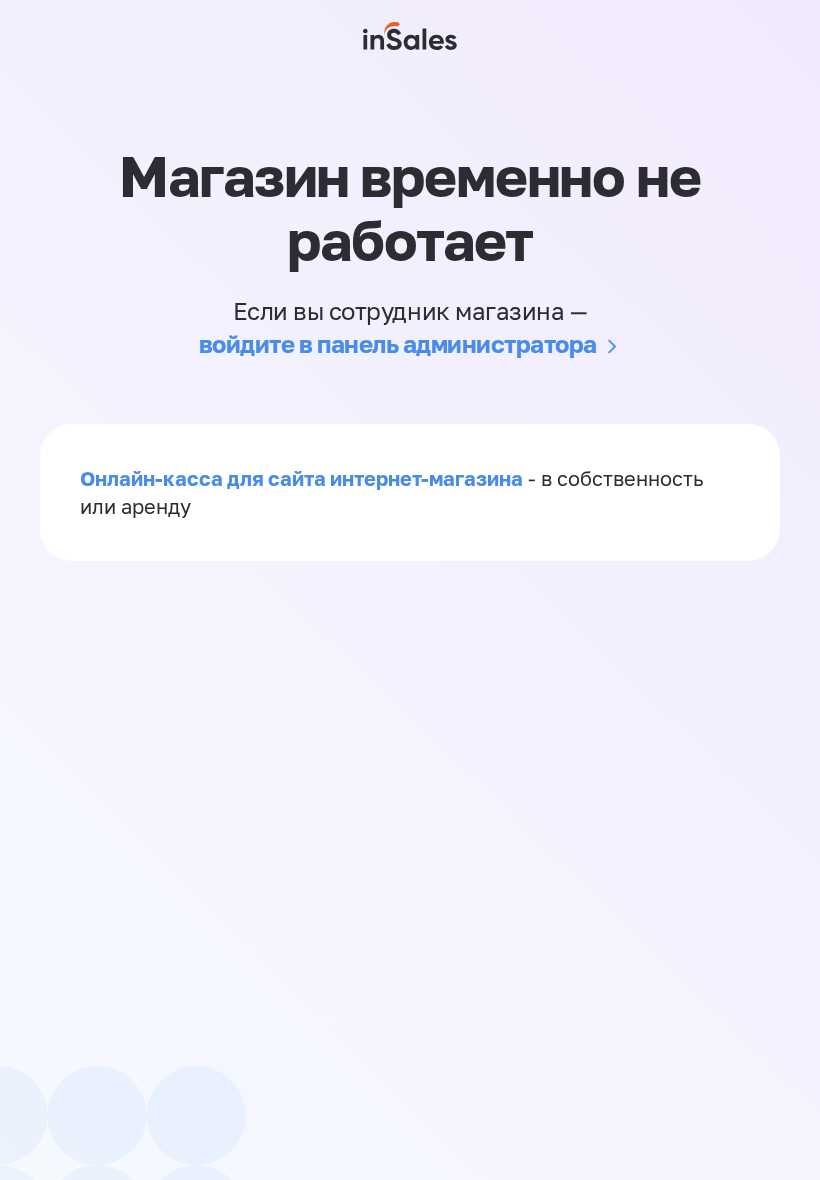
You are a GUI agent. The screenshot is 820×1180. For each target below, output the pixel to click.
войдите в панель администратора (398, 343)
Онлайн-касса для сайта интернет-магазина (301, 478)
